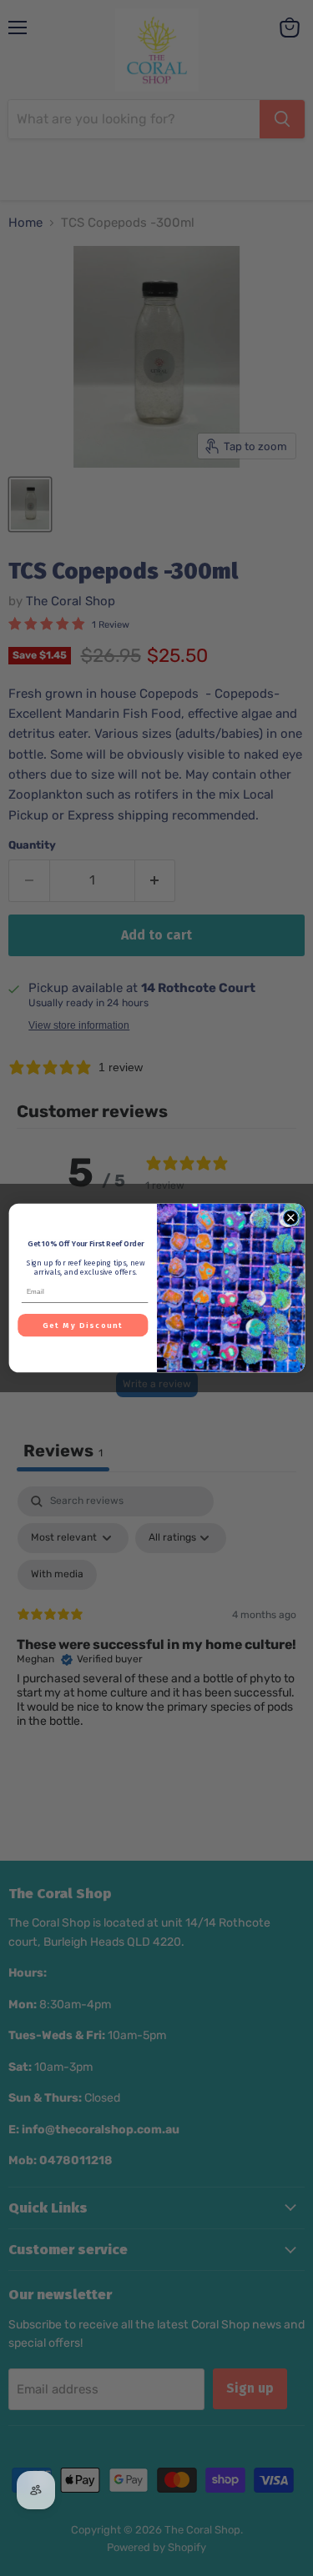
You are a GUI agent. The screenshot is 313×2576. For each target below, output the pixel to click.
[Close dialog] (290, 1218)
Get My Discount (82, 1325)
